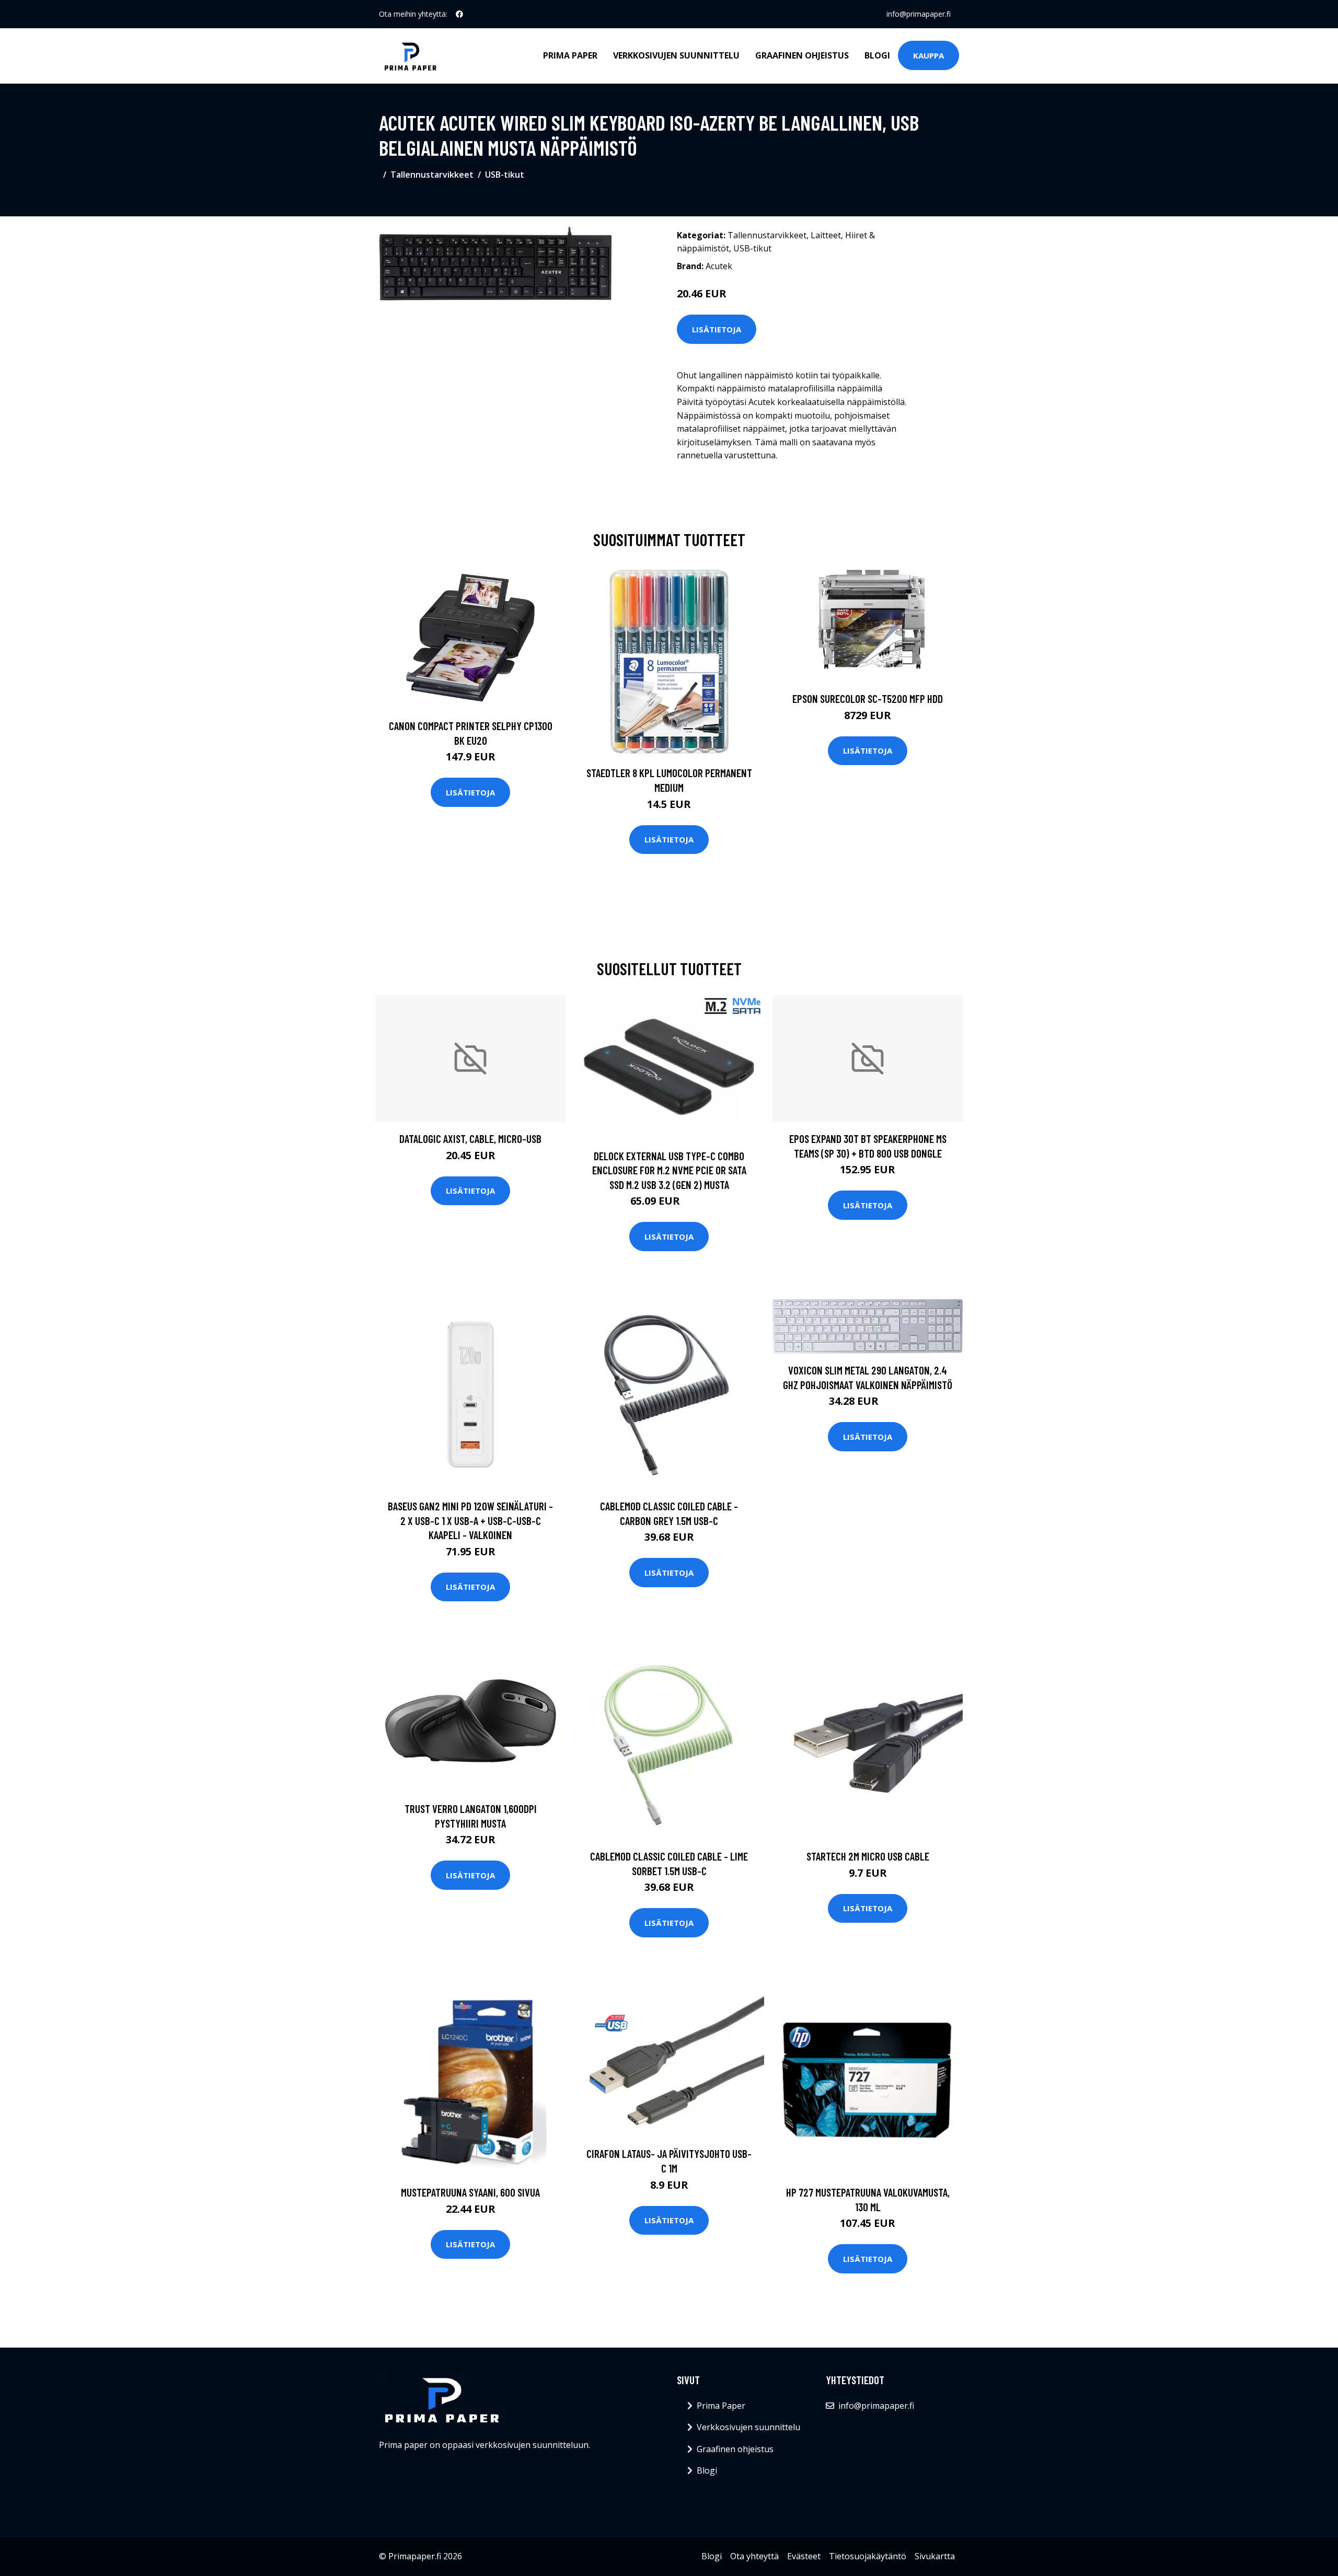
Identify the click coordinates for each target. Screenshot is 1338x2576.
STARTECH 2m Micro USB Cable (868, 1856)
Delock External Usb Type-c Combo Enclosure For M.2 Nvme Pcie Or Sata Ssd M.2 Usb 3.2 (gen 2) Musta (669, 1170)
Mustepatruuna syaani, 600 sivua (470, 2192)
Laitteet (826, 235)
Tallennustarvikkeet (432, 175)
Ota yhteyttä (754, 2556)
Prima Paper (570, 55)
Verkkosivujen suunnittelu (676, 55)
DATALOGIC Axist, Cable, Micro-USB (470, 1139)
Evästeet (804, 2556)
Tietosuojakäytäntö (868, 2556)
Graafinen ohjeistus (802, 55)
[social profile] (459, 14)
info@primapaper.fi (919, 14)
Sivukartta (935, 2556)
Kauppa (928, 55)
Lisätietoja (717, 329)
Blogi (877, 55)
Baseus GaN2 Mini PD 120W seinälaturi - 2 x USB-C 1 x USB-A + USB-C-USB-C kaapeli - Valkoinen (470, 1520)
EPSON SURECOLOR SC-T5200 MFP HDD (868, 698)
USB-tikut (505, 175)
